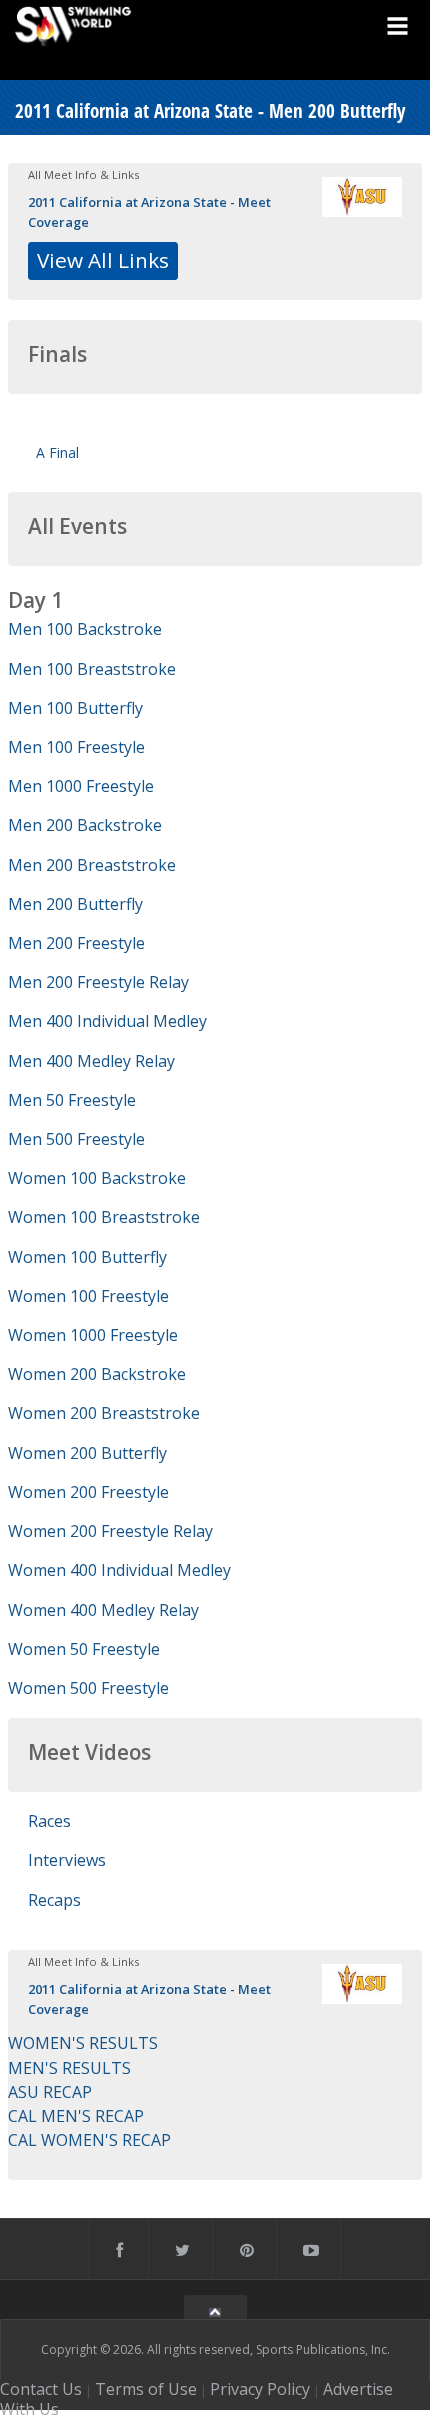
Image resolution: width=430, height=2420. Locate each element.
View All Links (103, 260)
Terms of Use (146, 2389)
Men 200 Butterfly (75, 904)
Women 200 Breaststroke (104, 1413)
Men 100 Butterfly (75, 708)
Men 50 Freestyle (72, 1100)
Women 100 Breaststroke (104, 1217)
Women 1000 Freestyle (93, 1335)
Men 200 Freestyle (76, 943)
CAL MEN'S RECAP (76, 2116)
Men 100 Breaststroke (92, 669)
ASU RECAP (50, 2092)
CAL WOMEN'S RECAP (89, 2140)
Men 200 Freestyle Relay (98, 982)
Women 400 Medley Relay (103, 1610)
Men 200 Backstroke (85, 825)
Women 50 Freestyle (84, 1649)
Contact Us (41, 2389)
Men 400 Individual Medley (107, 1021)
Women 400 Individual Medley (119, 1570)
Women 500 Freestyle (88, 1688)
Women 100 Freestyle (88, 1296)
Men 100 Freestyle (76, 747)
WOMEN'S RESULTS (83, 2043)
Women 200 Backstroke (97, 1374)
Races (49, 1821)
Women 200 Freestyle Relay (110, 1531)
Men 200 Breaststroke (92, 865)
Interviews (67, 1860)
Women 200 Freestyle (88, 1492)
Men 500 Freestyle (76, 1139)
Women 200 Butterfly (87, 1453)
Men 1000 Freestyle (81, 786)
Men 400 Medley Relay (91, 1061)
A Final (57, 452)
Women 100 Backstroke (97, 1178)
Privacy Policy (260, 2389)
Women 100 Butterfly (87, 1257)
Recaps (54, 1900)
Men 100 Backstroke (85, 629)
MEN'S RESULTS (69, 2068)
